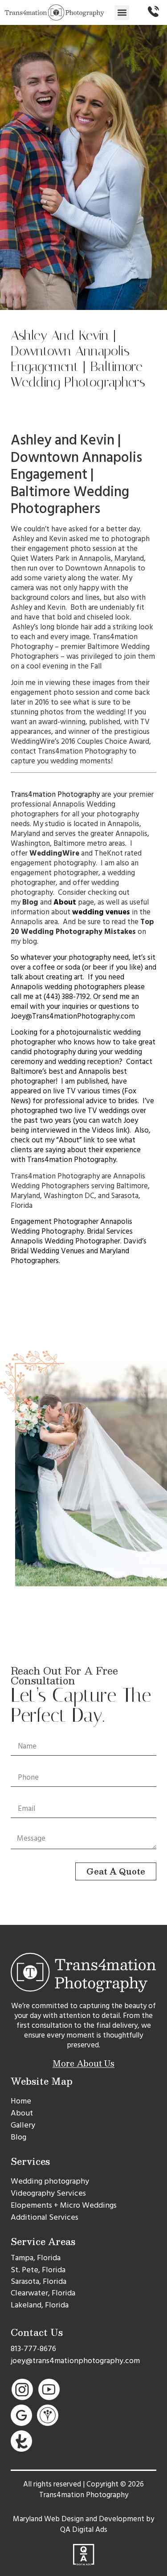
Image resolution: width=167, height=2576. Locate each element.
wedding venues (101, 912)
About (65, 902)
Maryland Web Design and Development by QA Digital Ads (83, 2524)
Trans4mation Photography (55, 795)
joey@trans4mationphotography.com (75, 2361)
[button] (122, 13)
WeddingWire (54, 853)
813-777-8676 (33, 2349)
